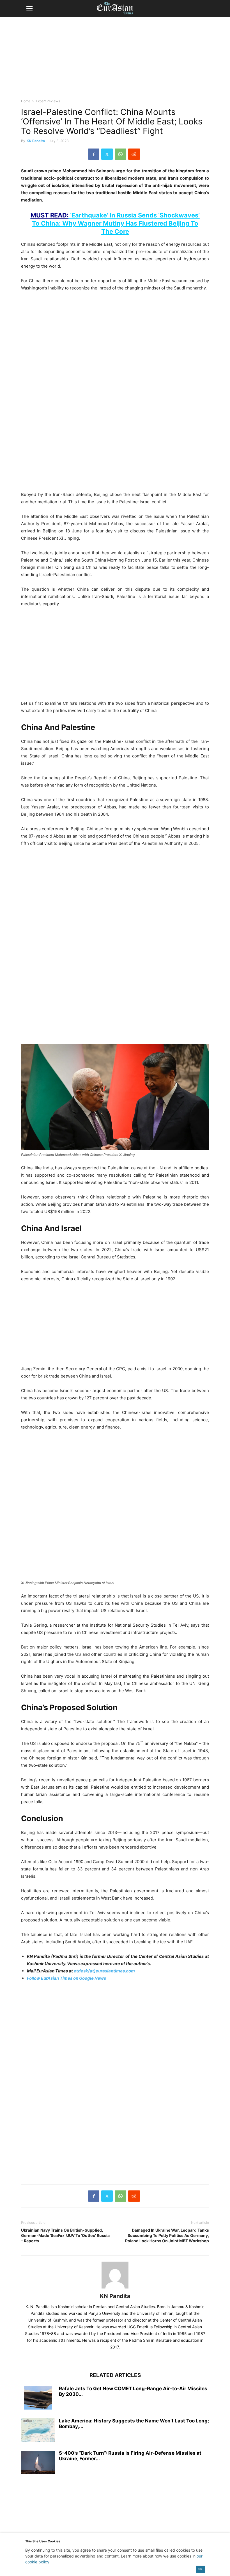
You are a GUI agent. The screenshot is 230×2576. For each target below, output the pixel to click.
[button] (29, 8)
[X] (107, 154)
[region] (115, 60)
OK (200, 2569)
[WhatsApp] (120, 154)
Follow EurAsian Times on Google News (66, 1978)
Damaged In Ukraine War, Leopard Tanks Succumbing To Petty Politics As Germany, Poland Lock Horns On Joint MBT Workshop (167, 2235)
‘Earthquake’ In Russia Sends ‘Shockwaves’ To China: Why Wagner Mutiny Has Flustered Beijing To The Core (115, 223)
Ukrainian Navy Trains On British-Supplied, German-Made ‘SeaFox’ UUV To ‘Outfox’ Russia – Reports (65, 2235)
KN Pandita (36, 141)
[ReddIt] (134, 154)
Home (26, 101)
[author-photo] (115, 2288)
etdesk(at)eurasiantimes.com (104, 1971)
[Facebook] (94, 154)
